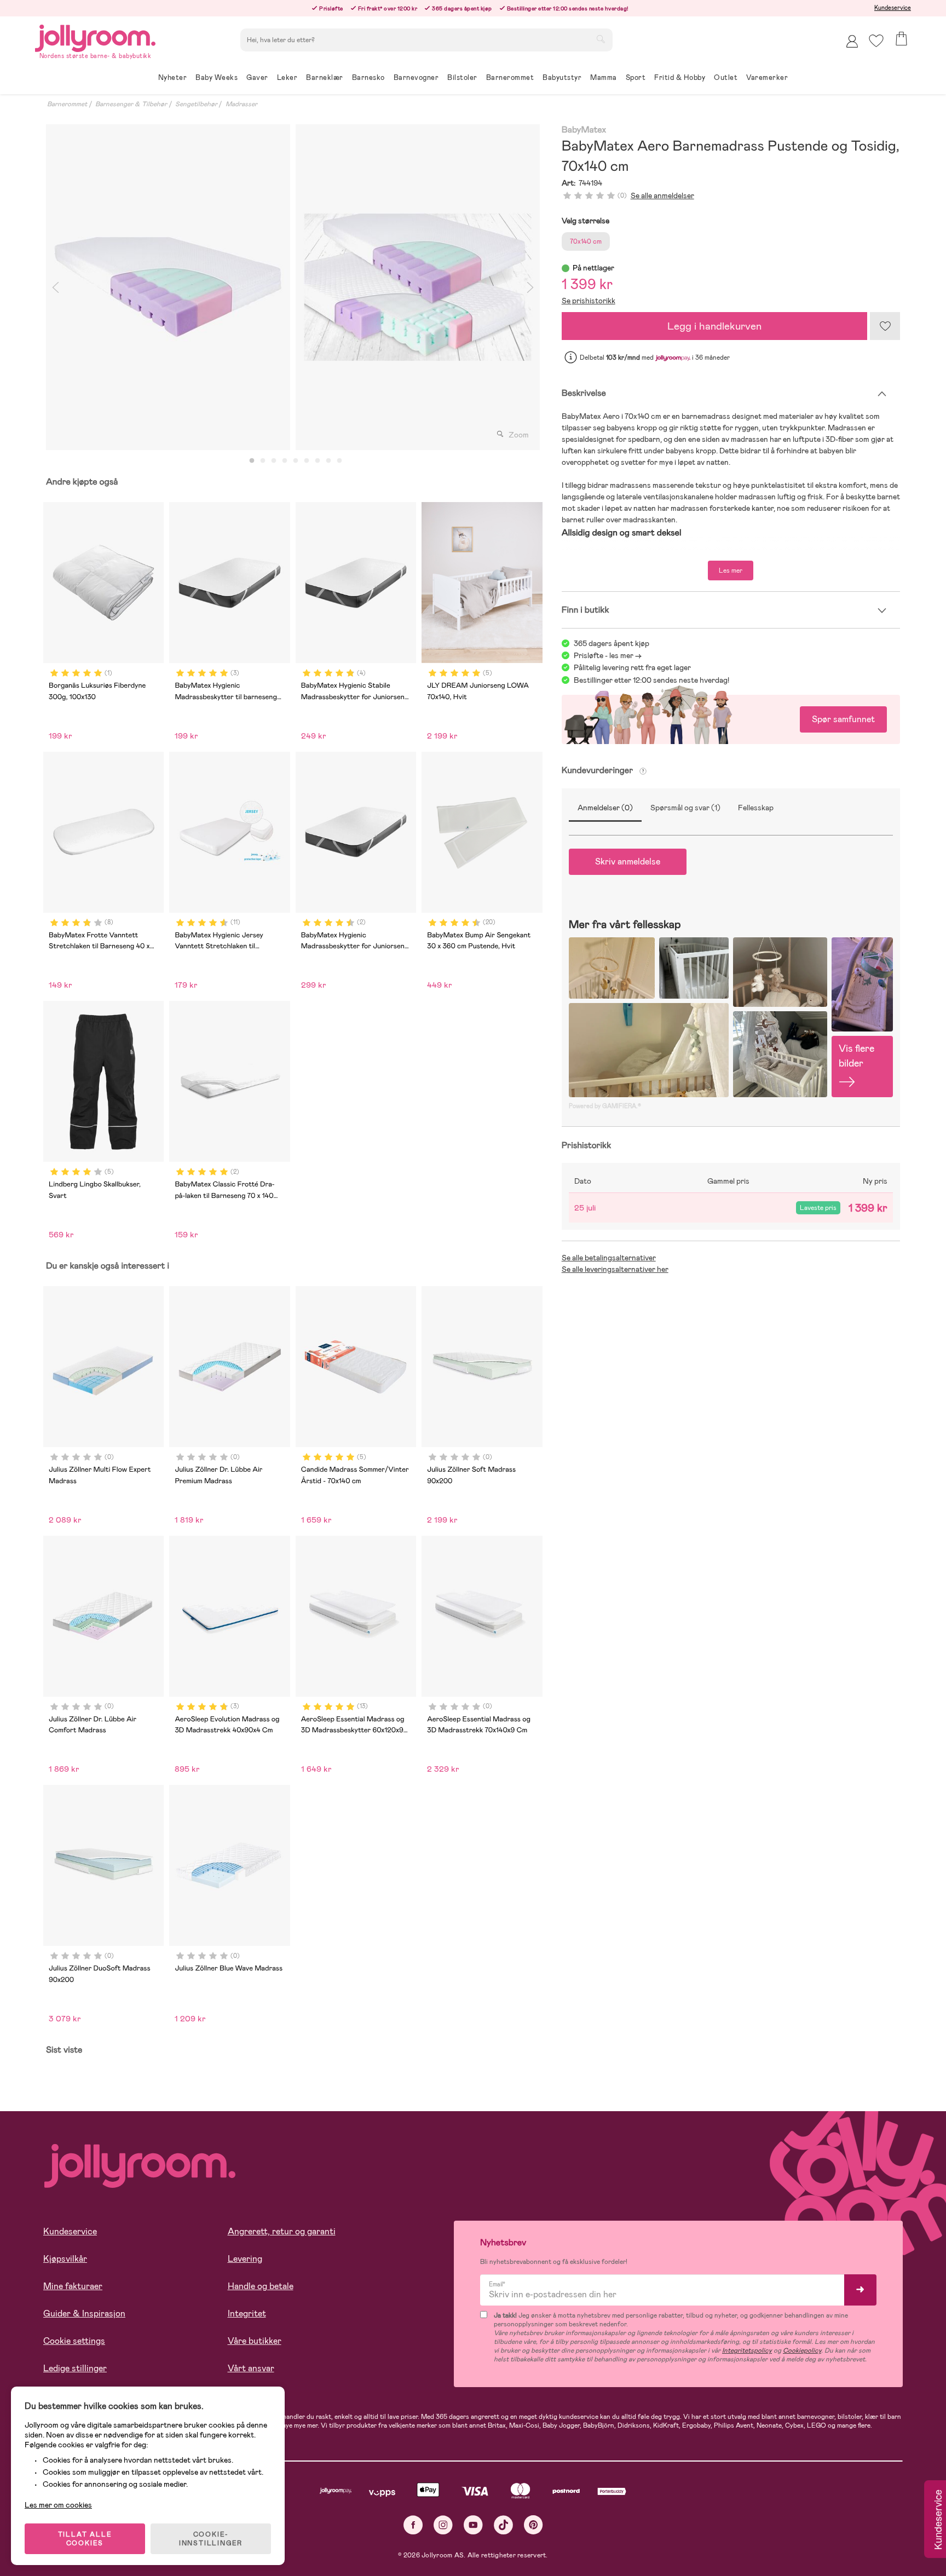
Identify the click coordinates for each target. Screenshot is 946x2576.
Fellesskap (756, 808)
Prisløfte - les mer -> (608, 655)
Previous (55, 287)
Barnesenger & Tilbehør (131, 104)
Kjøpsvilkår (65, 2259)
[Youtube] (473, 2525)
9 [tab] (339, 461)
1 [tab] (252, 461)
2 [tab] (263, 461)
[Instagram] (443, 2525)
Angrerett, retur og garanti (282, 2231)
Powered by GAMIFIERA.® (605, 1106)
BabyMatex (584, 130)
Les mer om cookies (58, 2505)
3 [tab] (274, 461)
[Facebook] (413, 2525)
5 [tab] (296, 461)
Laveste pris (818, 1208)
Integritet (247, 2313)
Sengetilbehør (196, 104)
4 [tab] (285, 461)
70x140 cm (586, 241)
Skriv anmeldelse (628, 861)
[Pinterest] (533, 2525)
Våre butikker (255, 2341)
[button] (876, 41)
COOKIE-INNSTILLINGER (211, 2539)
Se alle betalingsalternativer (609, 1258)
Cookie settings (74, 2341)
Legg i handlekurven (714, 326)
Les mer (731, 570)
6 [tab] (307, 461)
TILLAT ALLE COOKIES (85, 2539)
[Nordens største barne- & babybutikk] (95, 36)
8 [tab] (328, 461)
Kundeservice (893, 8)
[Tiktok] (503, 2525)
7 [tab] (318, 461)
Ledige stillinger (75, 2368)
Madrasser (241, 104)
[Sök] (601, 39)
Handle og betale (261, 2286)
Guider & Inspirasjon (84, 2313)
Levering (245, 2259)
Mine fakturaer (73, 2286)
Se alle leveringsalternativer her (615, 1269)
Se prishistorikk (589, 301)
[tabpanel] (168, 287)
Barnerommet (67, 104)
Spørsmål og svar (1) (685, 808)
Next (530, 287)
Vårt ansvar (251, 2368)
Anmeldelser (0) (605, 808)
